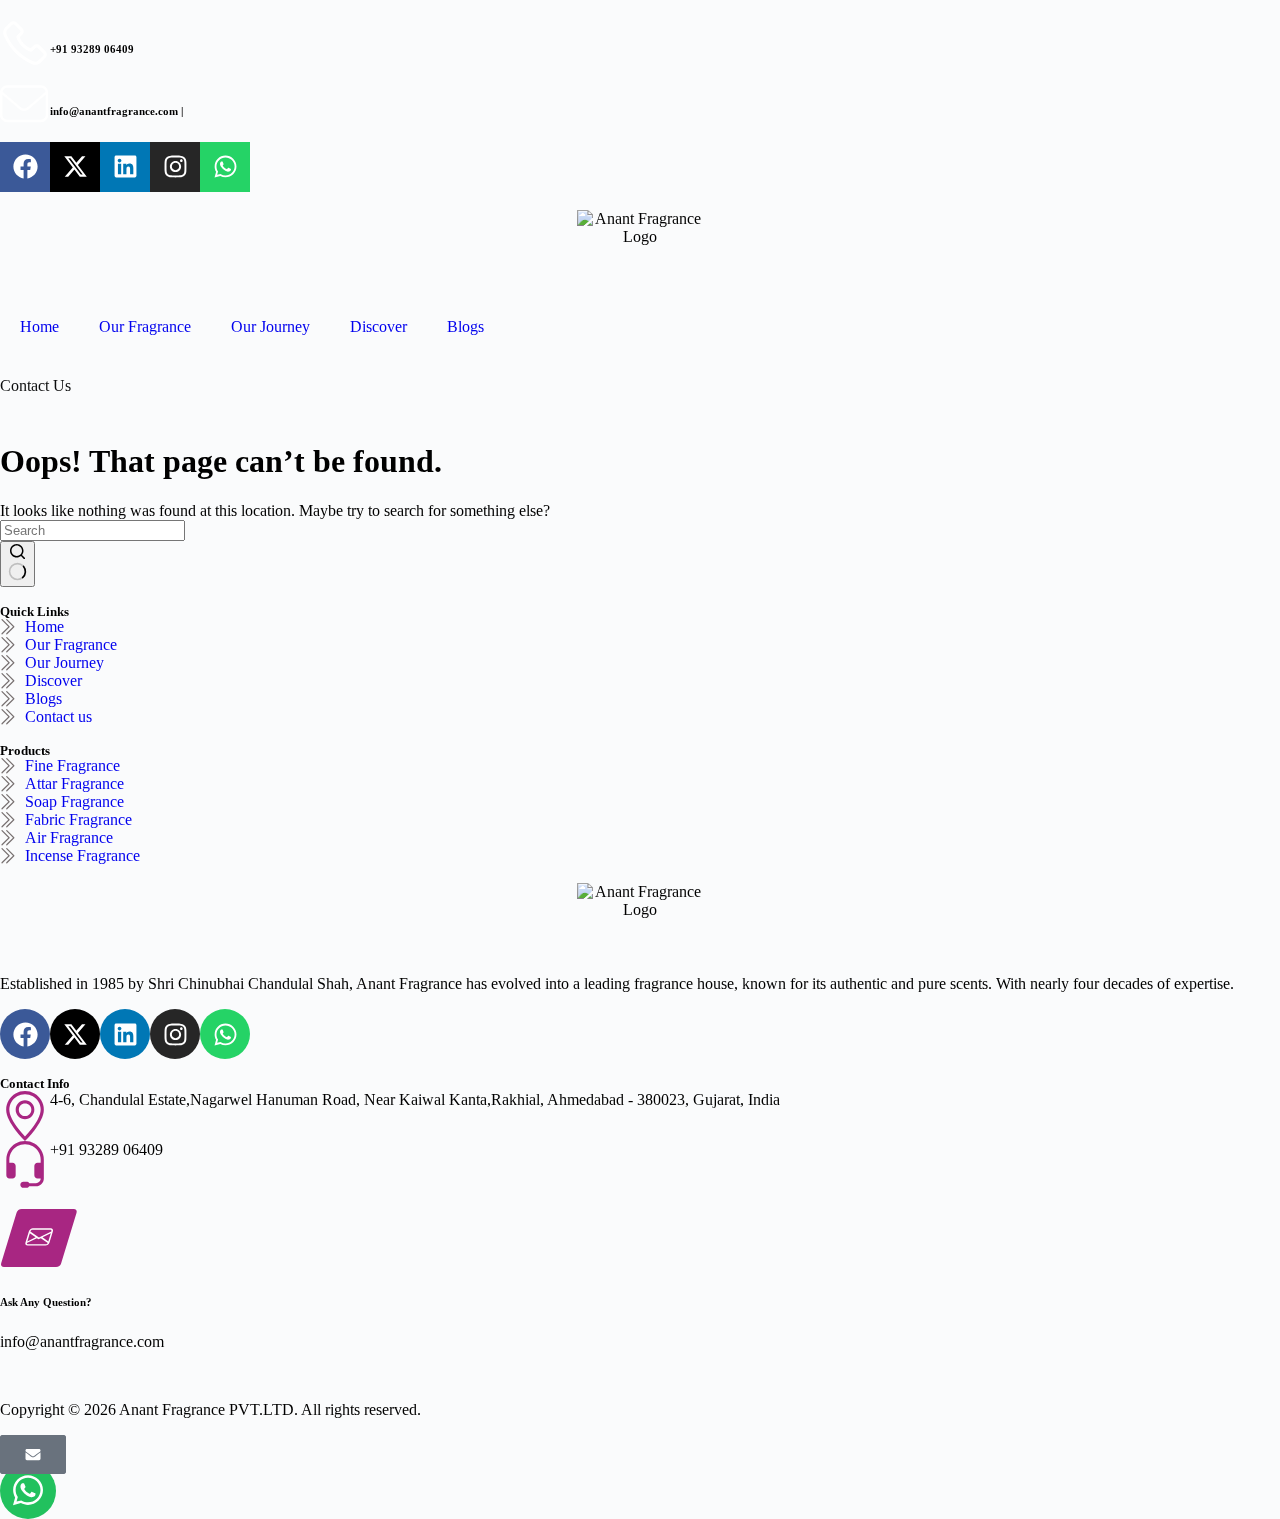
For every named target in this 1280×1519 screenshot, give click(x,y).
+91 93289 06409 (92, 49)
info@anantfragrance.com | (116, 111)
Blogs (465, 326)
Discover (378, 326)
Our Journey (270, 326)
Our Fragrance (145, 326)
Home (39, 326)
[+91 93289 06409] (25, 43)
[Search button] (17, 564)
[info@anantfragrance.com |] (25, 105)
